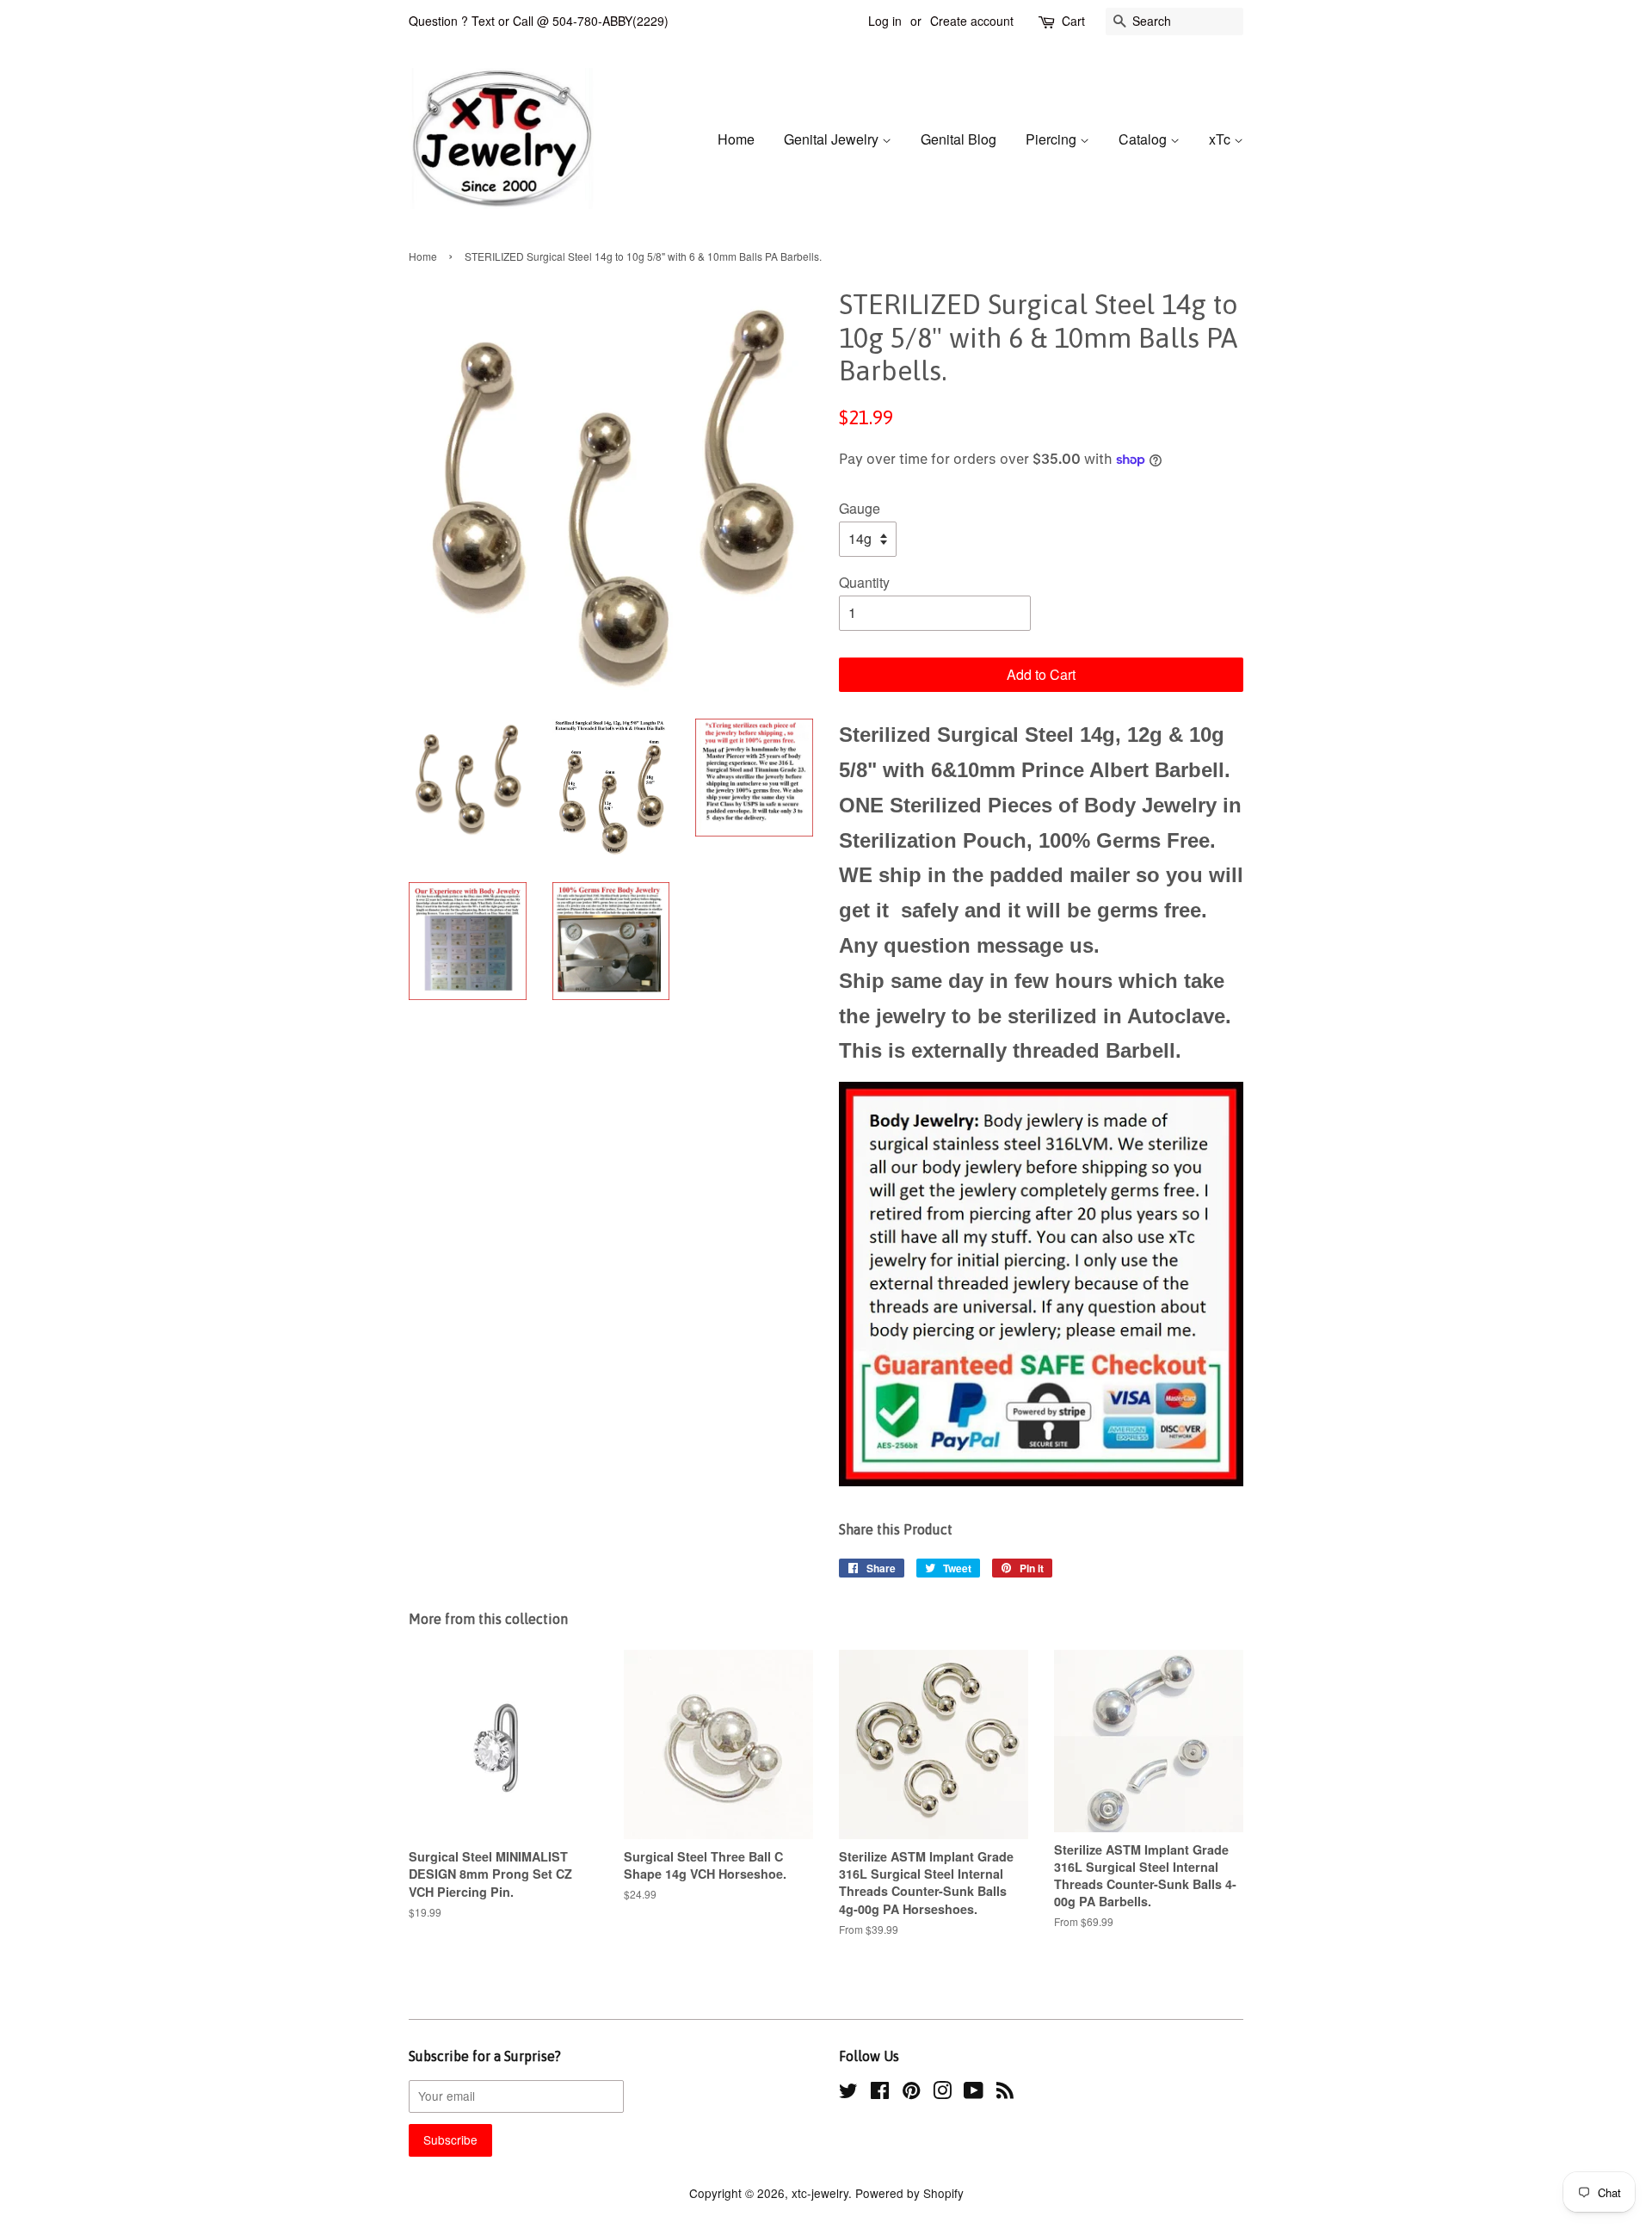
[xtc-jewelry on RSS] (1005, 2093)
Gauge (860, 508)
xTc (1221, 139)
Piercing (1053, 139)
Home (736, 139)
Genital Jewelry (833, 139)
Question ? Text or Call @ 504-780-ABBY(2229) (539, 21)
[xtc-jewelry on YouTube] (974, 2093)
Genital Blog (959, 139)
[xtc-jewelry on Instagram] (942, 2093)
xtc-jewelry (820, 2193)
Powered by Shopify (909, 2193)
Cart (1073, 21)
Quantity (864, 582)
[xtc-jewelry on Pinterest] (911, 2093)
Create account (972, 21)
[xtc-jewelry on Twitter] (848, 2093)
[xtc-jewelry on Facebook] (880, 2093)
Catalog (1144, 139)
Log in (885, 21)
